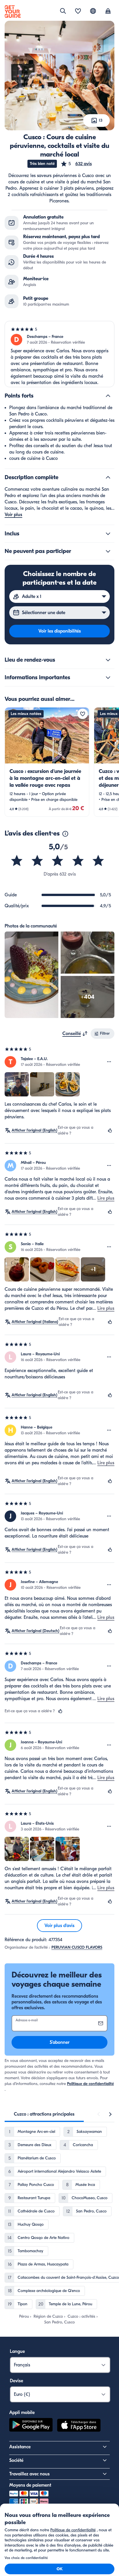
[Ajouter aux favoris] (83, 714)
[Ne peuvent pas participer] (108, 551)
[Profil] (108, 12)
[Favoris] (78, 12)
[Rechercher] (63, 11)
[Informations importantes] (108, 678)
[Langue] (93, 11)
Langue (17, 2351)
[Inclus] (108, 534)
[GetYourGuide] (13, 12)
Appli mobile (22, 2413)
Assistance (20, 2447)
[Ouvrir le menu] (109, 1062)
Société (16, 2460)
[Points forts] (108, 396)
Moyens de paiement (30, 2485)
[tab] (44, 2114)
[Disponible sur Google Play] (31, 2426)
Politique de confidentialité (90, 2084)
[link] (47, 762)
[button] (76, 164)
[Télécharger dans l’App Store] (79, 2426)
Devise (16, 2381)
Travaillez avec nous (29, 2474)
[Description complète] (108, 477)
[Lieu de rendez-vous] (108, 660)
